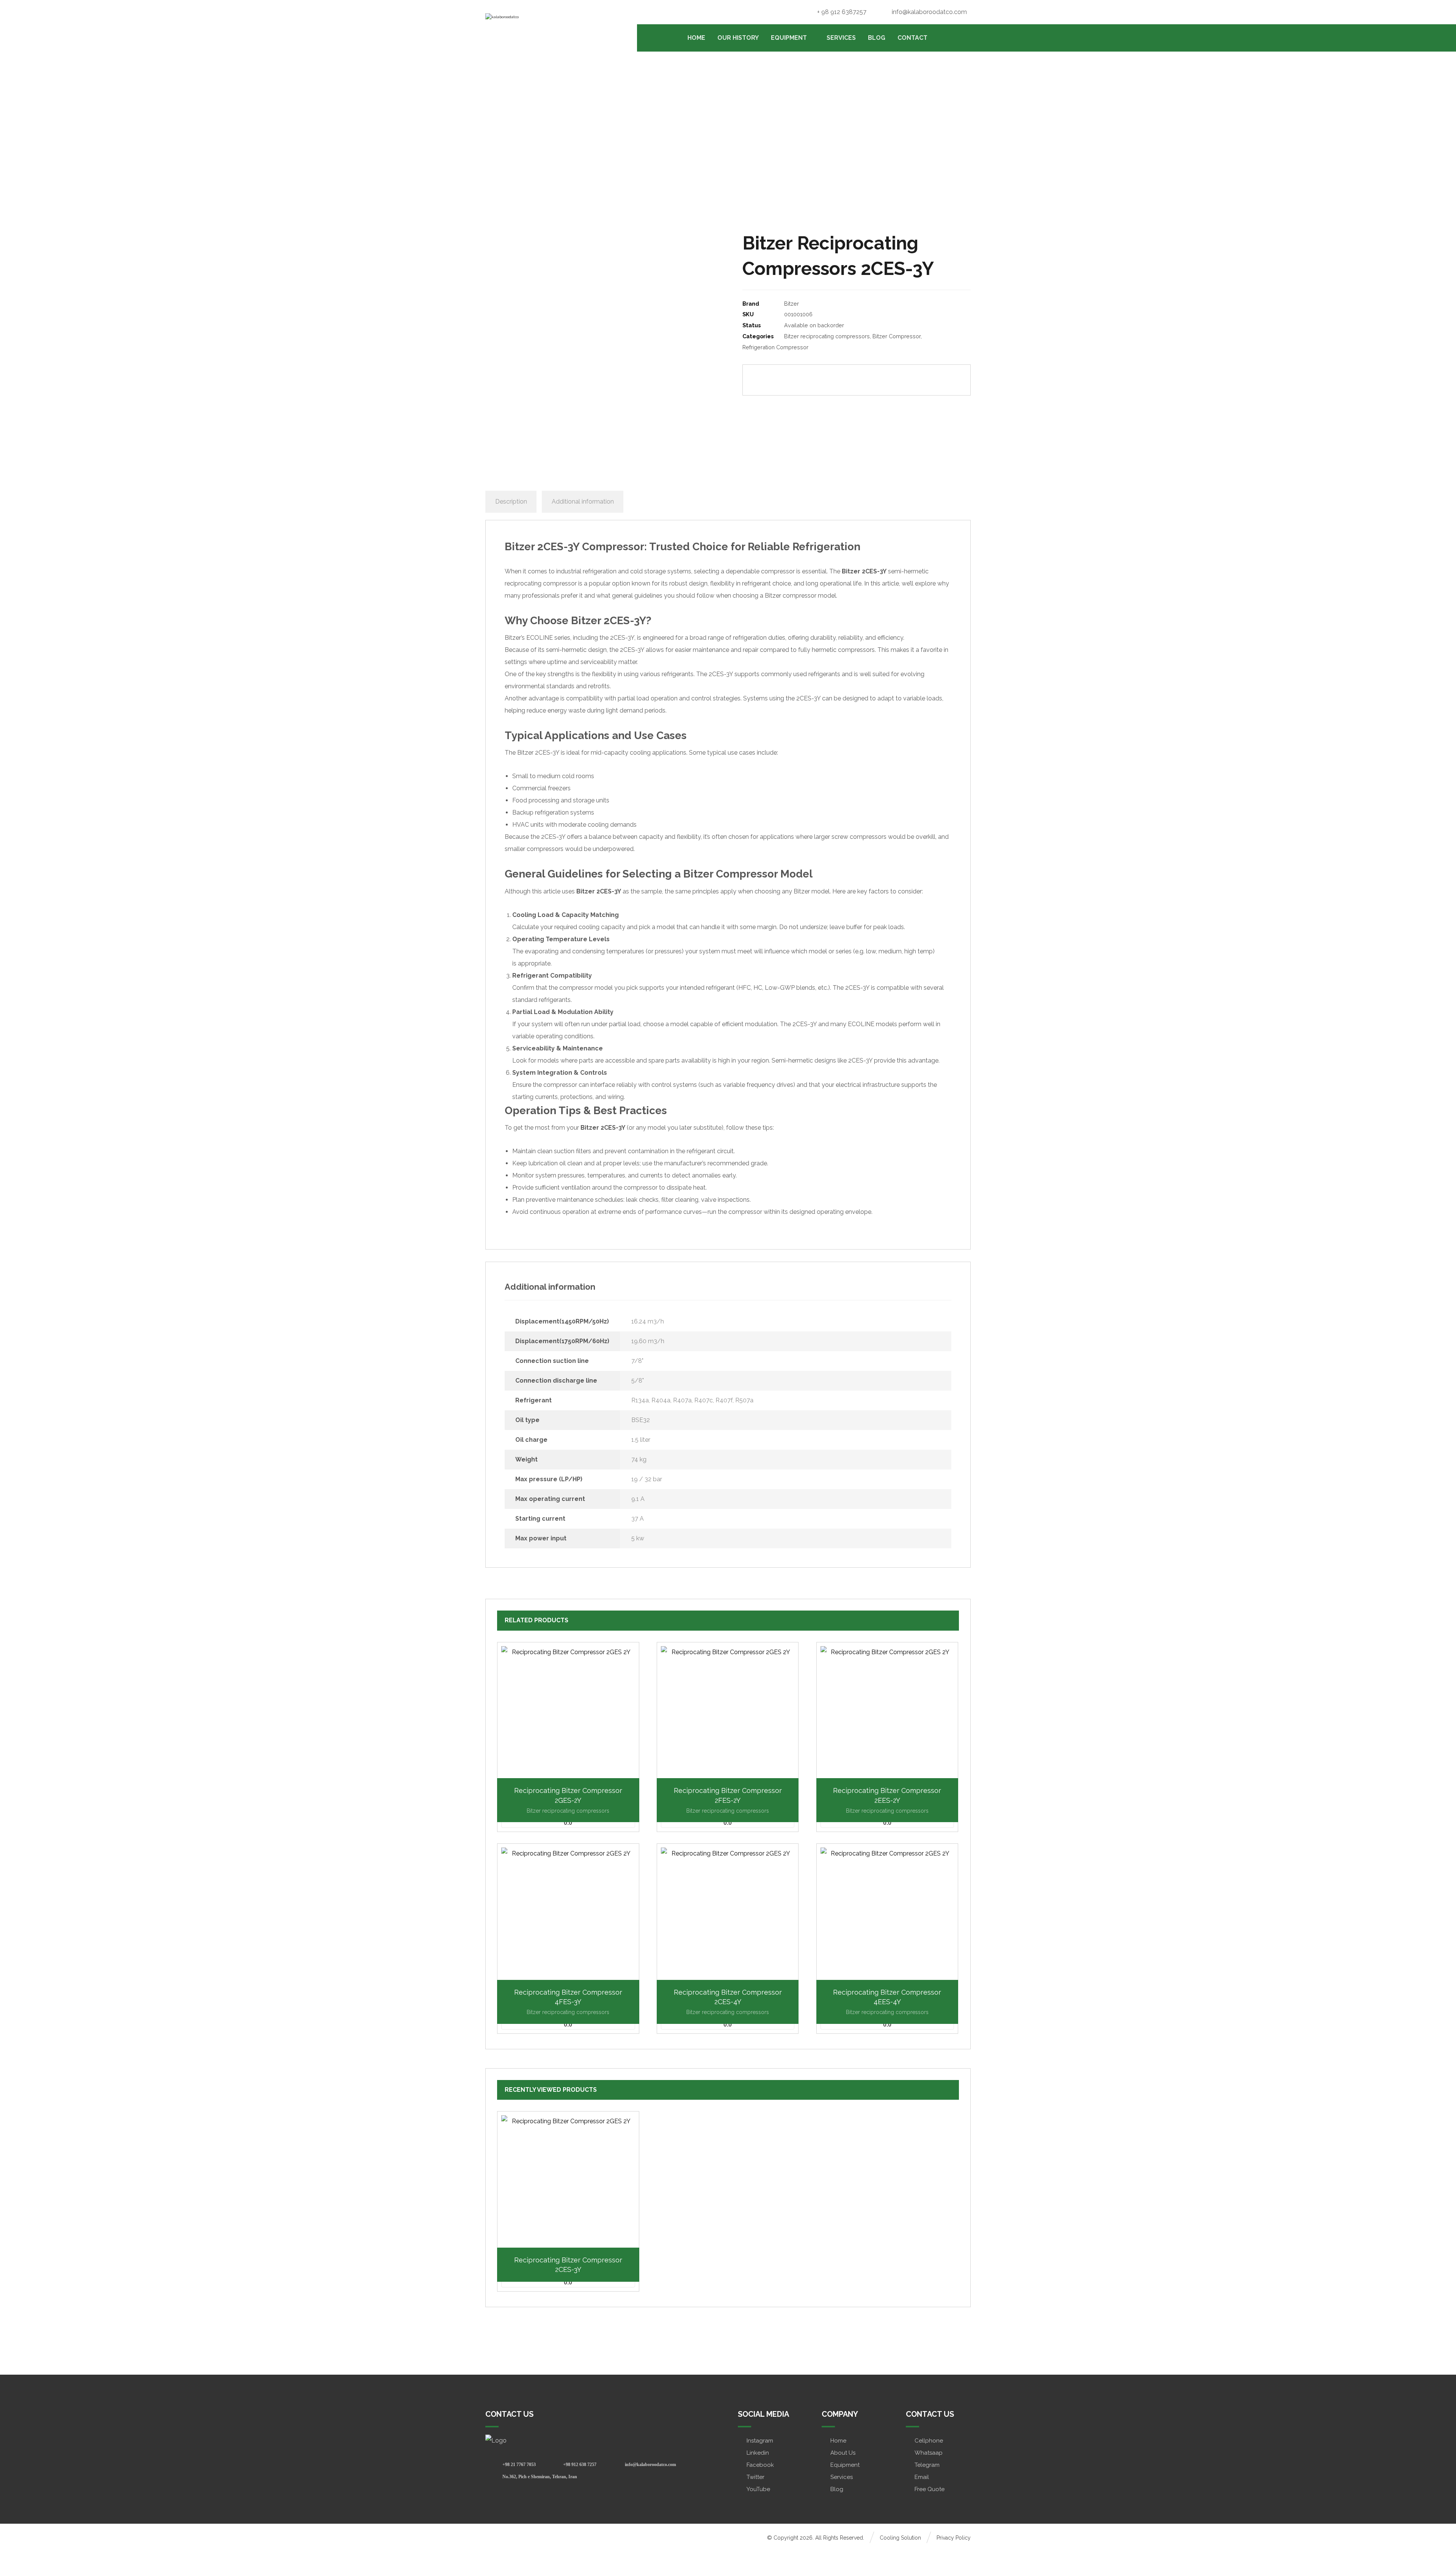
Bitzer (792, 304)
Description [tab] (511, 502)
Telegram (927, 2465)
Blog (837, 2489)
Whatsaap (929, 2453)
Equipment (845, 2465)
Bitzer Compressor (897, 336)
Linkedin (758, 2453)
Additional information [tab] (583, 502)
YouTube (758, 2489)
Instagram (760, 2441)
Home (838, 2441)
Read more (572, 2245)
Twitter (755, 2477)
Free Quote (930, 2489)
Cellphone (929, 2441)
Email (922, 2477)
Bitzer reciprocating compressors (827, 336)
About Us (843, 2453)
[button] (816, 380)
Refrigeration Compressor (775, 347)
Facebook (760, 2465)
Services (842, 2477)
